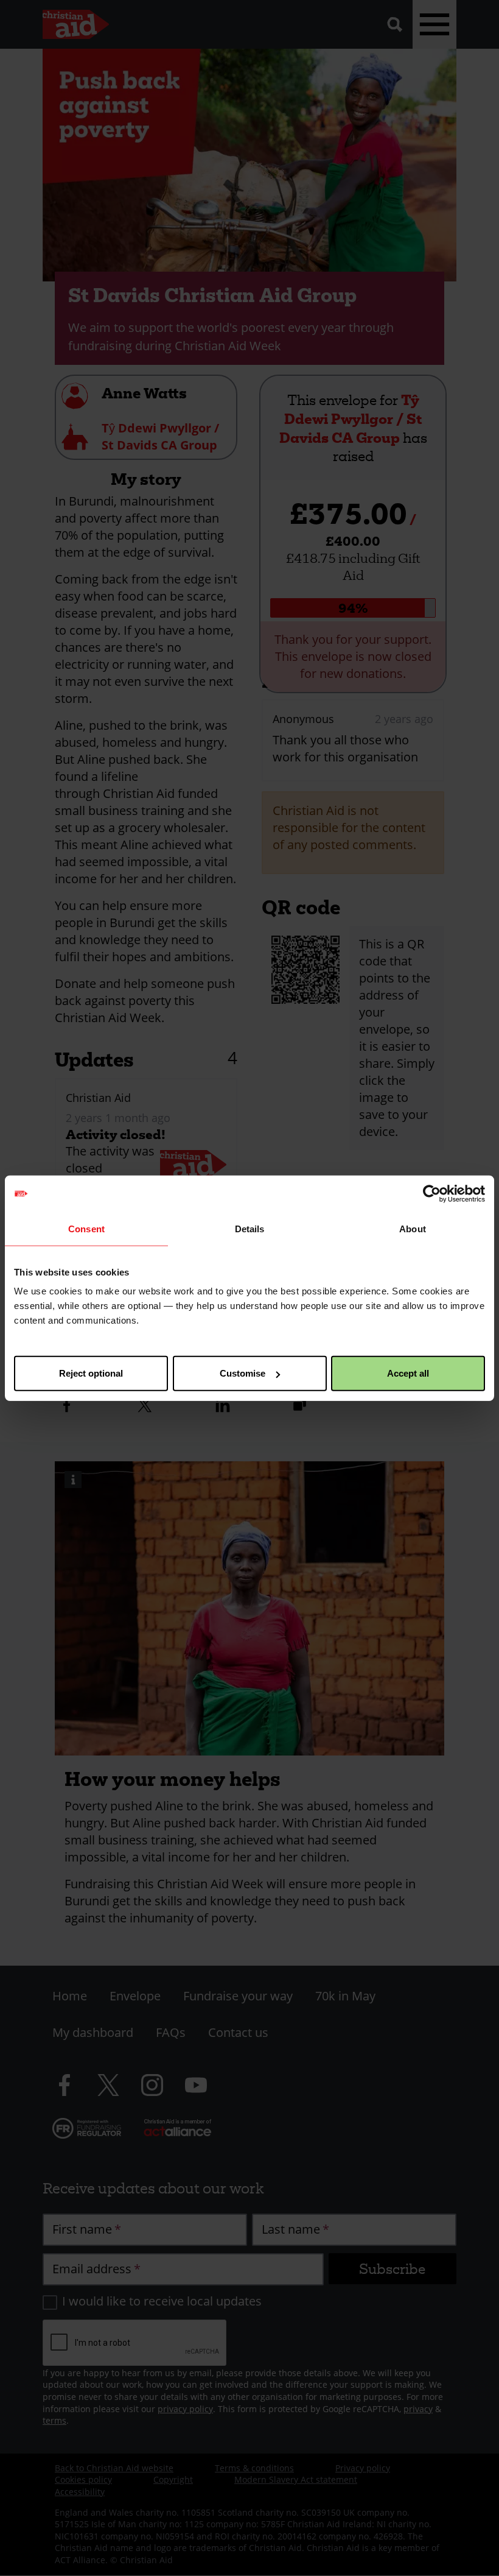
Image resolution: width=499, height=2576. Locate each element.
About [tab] (413, 1228)
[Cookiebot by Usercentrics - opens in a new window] (432, 1193)
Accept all (408, 1373)
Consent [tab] (86, 1228)
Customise (243, 1373)
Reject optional (91, 1373)
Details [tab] (250, 1228)
